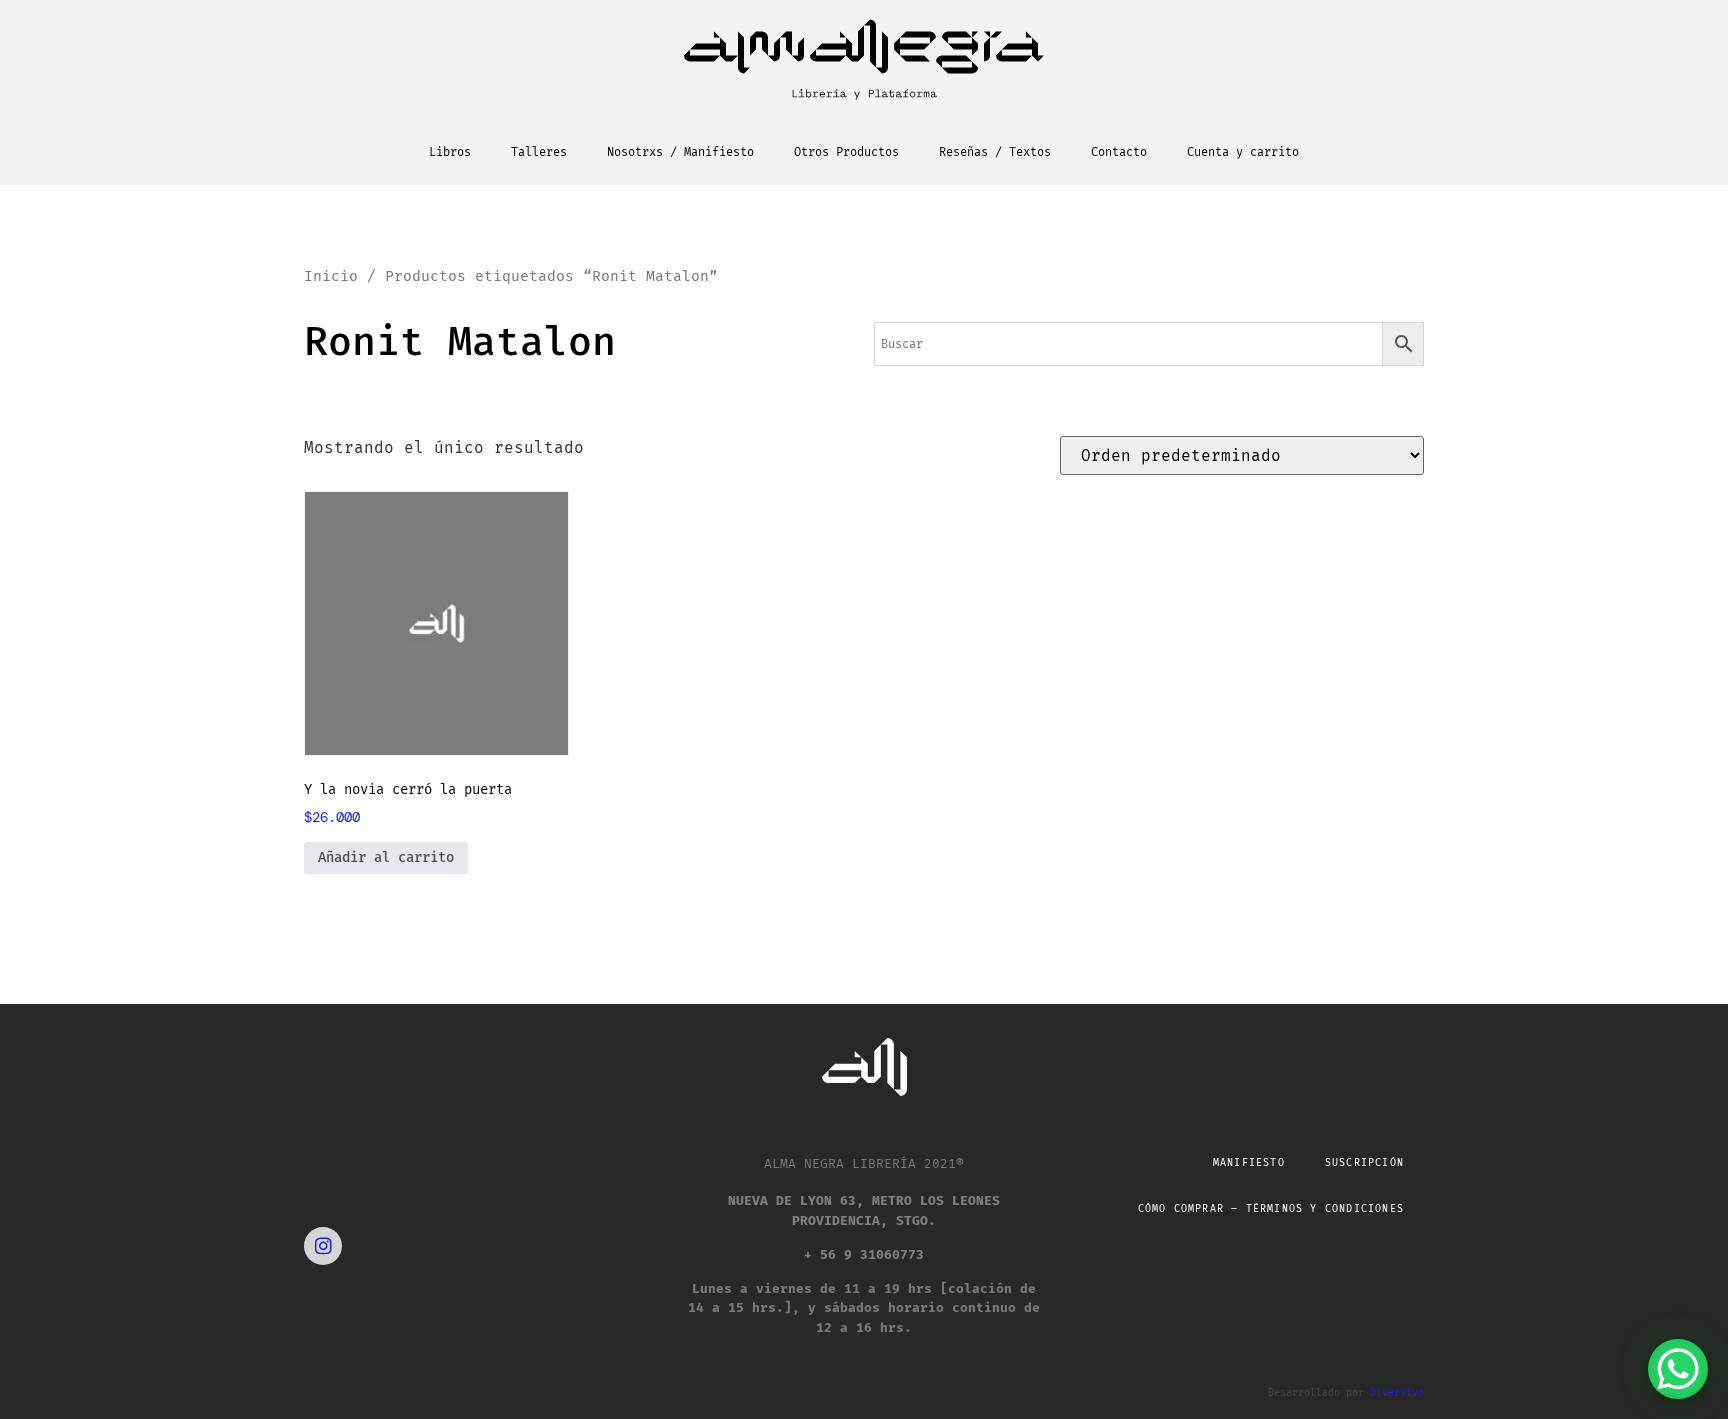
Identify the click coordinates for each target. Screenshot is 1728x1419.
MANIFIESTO (1249, 1163)
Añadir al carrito (386, 857)
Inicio (331, 276)
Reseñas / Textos (995, 152)
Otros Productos (846, 152)
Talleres (539, 152)
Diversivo (1397, 1393)
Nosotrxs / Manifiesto (680, 152)
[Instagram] (323, 1246)
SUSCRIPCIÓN (1364, 1163)
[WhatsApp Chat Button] (1678, 1369)
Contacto (1119, 152)
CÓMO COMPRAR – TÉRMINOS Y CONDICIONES (1271, 1209)
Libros (450, 152)
